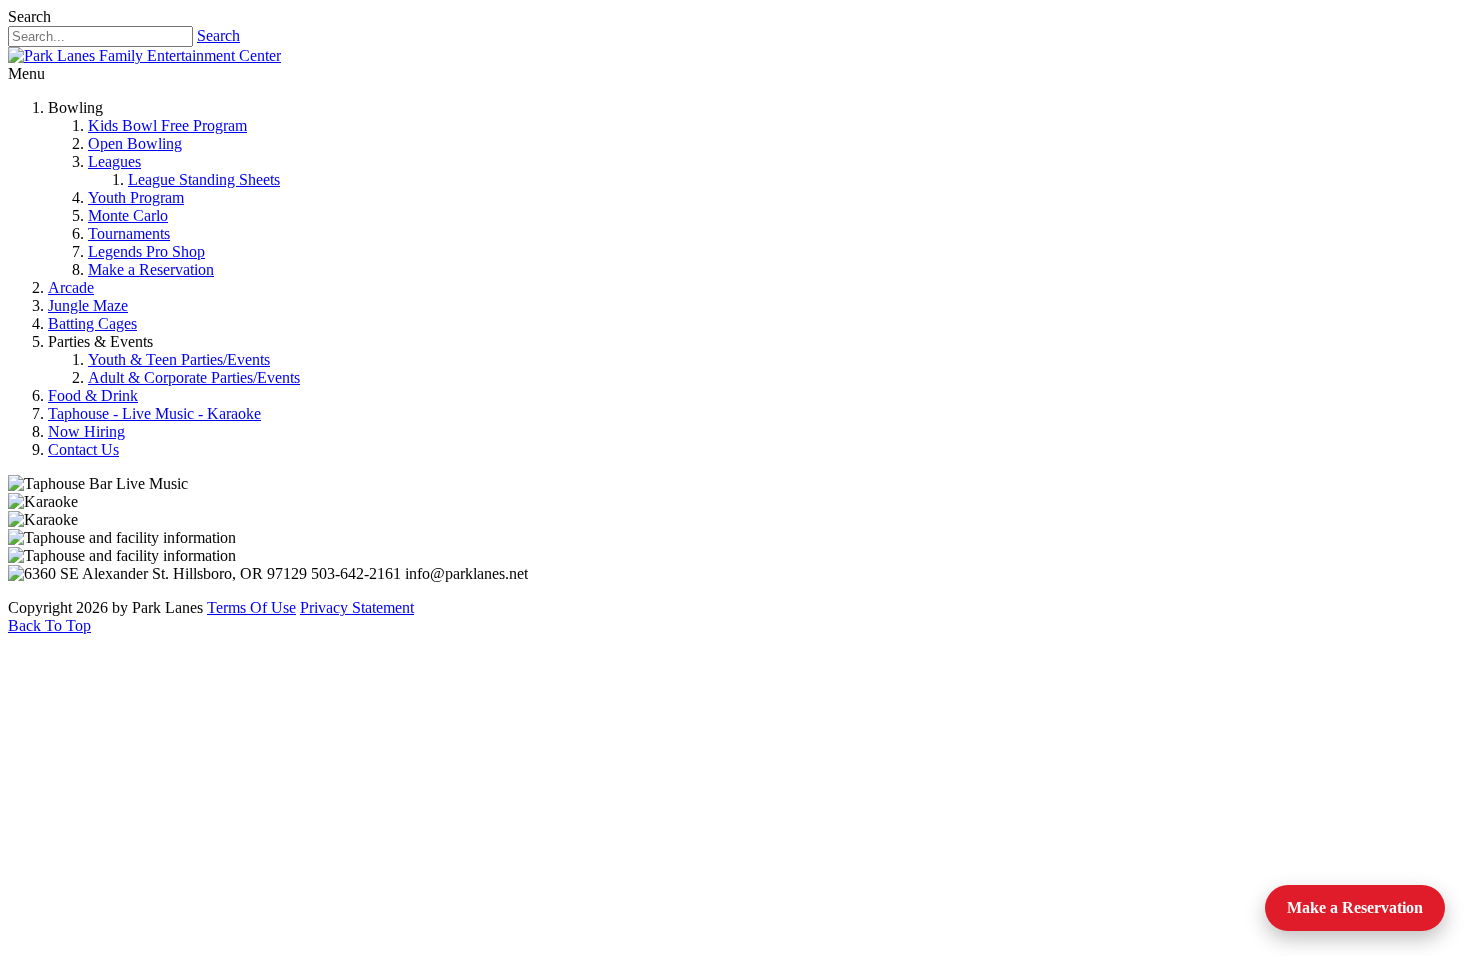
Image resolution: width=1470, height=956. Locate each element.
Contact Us (83, 449)
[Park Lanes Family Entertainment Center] (144, 55)
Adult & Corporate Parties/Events (194, 377)
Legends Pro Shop (146, 251)
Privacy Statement (357, 607)
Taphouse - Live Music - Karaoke (154, 413)
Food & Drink (93, 395)
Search (218, 35)
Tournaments (129, 233)
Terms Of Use (251, 607)
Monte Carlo (128, 215)
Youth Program (136, 197)
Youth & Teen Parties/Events (179, 359)
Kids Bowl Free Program (167, 125)
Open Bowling (135, 143)
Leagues (114, 161)
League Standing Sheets (204, 179)
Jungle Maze (88, 305)
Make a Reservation (151, 269)
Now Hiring (86, 431)
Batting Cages (92, 323)
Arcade (71, 287)
